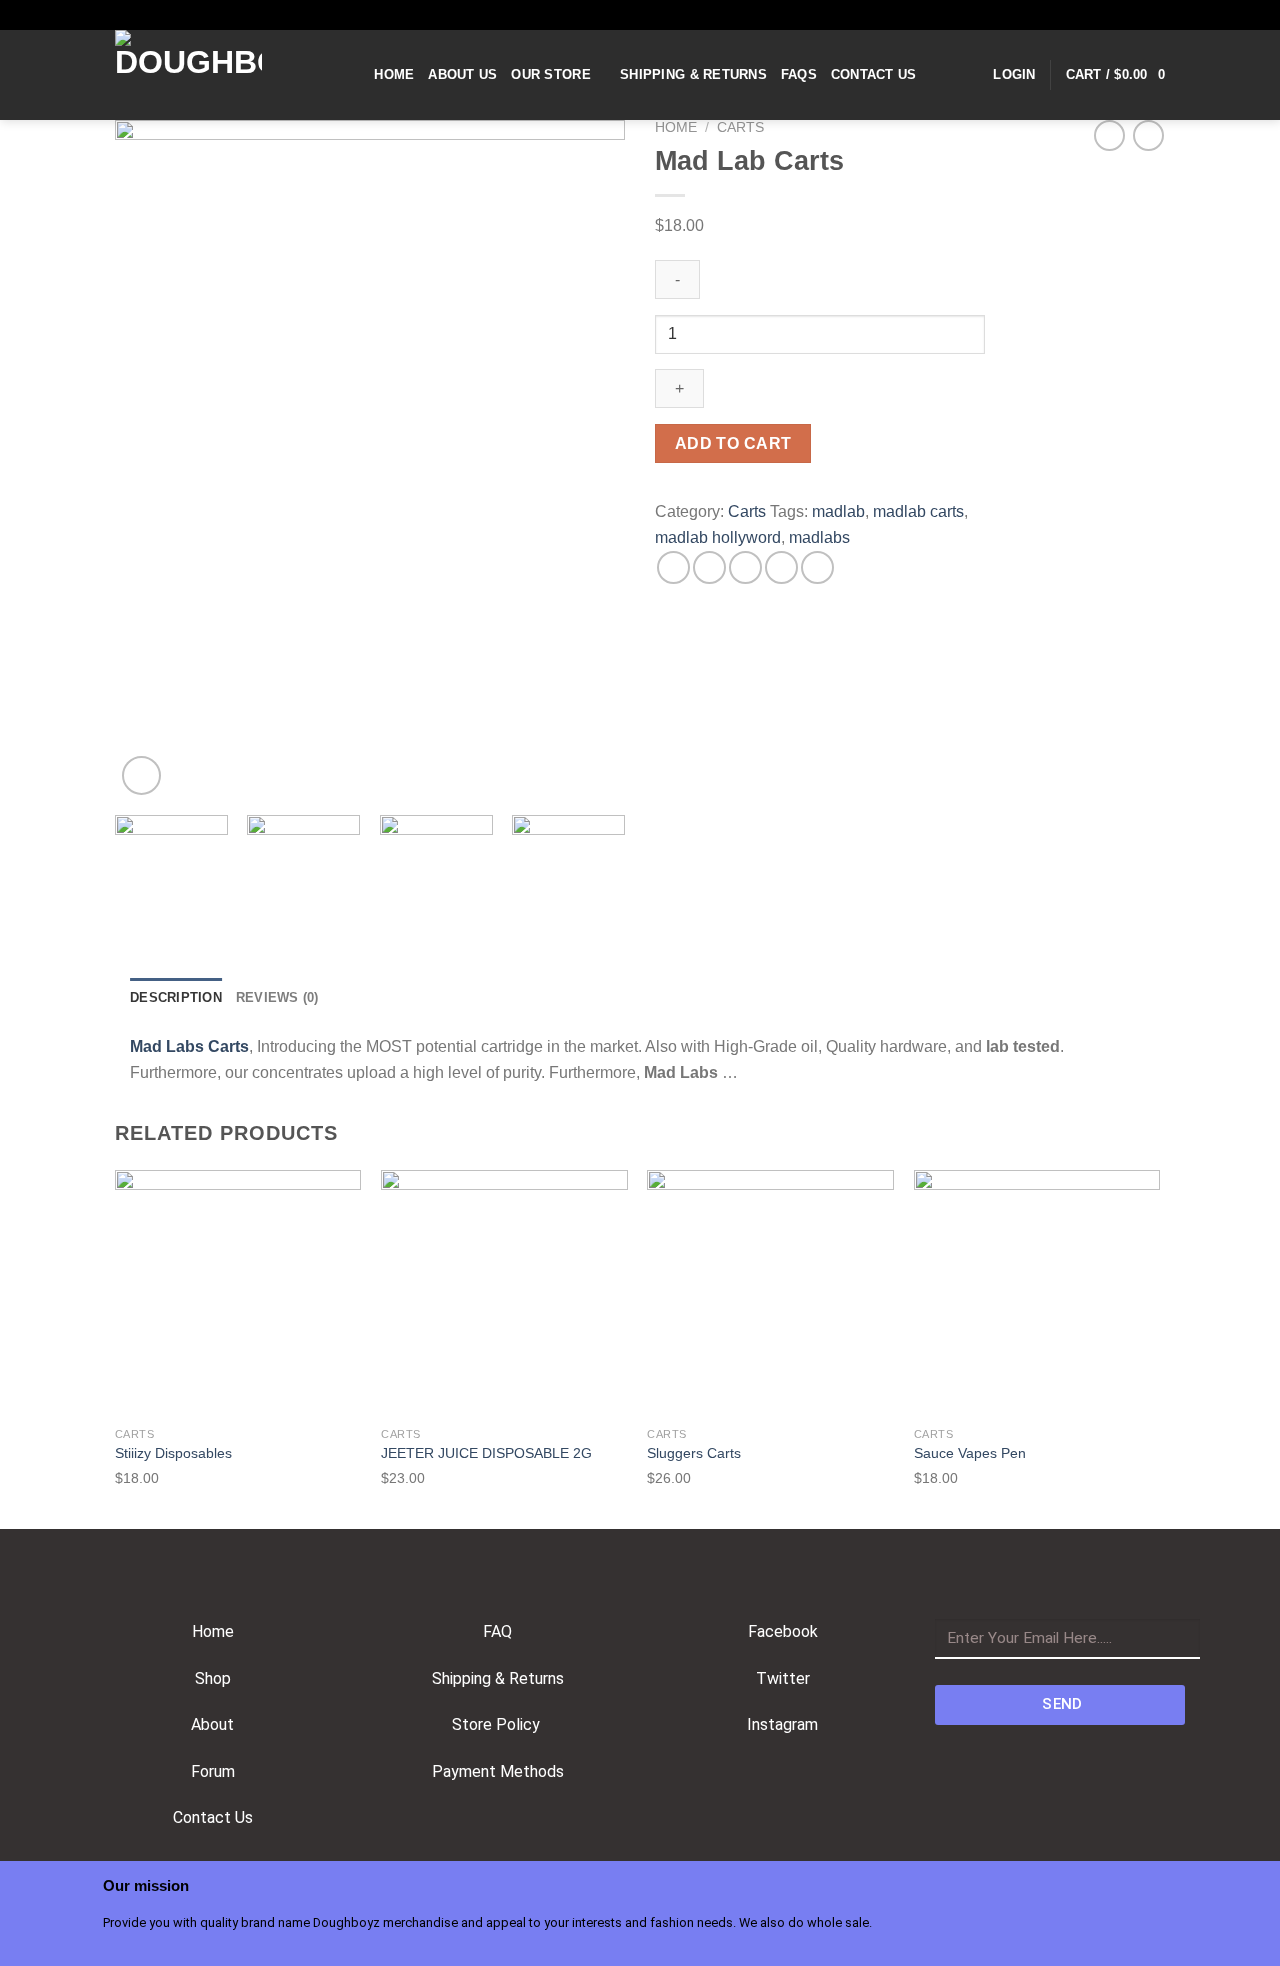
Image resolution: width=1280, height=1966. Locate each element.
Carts (740, 127)
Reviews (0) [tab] (277, 997)
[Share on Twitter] (709, 567)
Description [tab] (176, 997)
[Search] (352, 75)
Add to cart (733, 443)
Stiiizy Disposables (177, 1453)
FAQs (799, 74)
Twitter (783, 1678)
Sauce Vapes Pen (970, 1453)
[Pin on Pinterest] (781, 567)
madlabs (819, 537)
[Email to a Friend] (745, 567)
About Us (462, 74)
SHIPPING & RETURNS (693, 74)
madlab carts (918, 511)
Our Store (550, 74)
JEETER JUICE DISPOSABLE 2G (486, 1453)
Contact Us (874, 74)
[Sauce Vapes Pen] (1037, 1293)
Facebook (783, 1631)
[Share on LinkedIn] (817, 567)
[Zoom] (141, 775)
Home (394, 74)
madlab (838, 511)
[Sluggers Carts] (770, 1293)
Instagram (782, 1724)
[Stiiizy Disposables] (238, 1293)
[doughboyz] (215, 75)
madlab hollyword (718, 537)
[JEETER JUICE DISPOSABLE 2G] (504, 1293)
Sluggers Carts (694, 1453)
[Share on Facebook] (673, 567)
